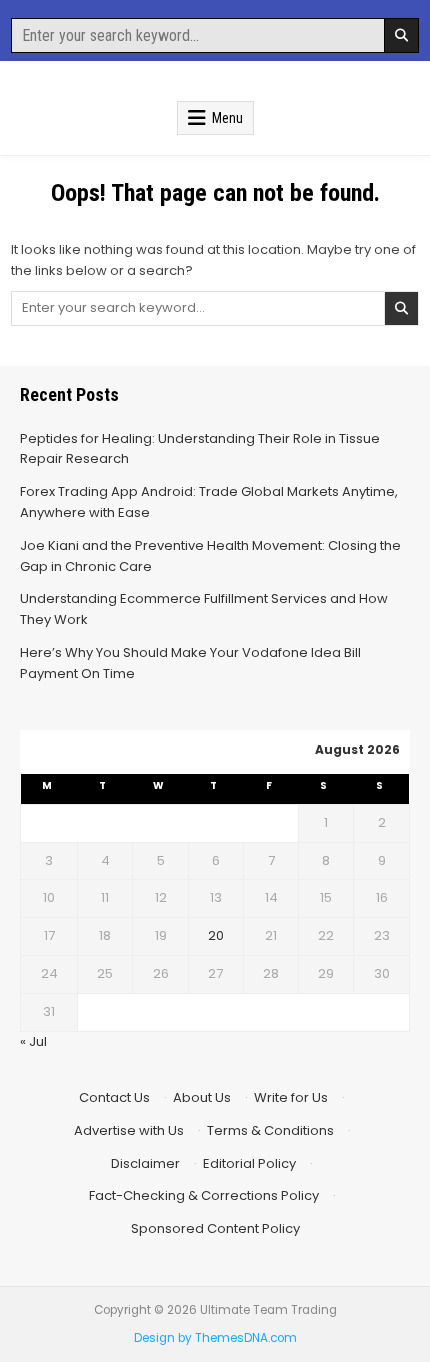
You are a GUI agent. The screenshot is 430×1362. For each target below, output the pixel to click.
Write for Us (291, 1097)
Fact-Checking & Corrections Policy (204, 1195)
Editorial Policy (249, 1163)
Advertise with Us (129, 1130)
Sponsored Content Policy (215, 1228)
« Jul (33, 1041)
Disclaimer (145, 1163)
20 (216, 935)
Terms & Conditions (270, 1130)
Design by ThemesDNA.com (215, 1338)
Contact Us (114, 1097)
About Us (202, 1097)
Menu (227, 118)
